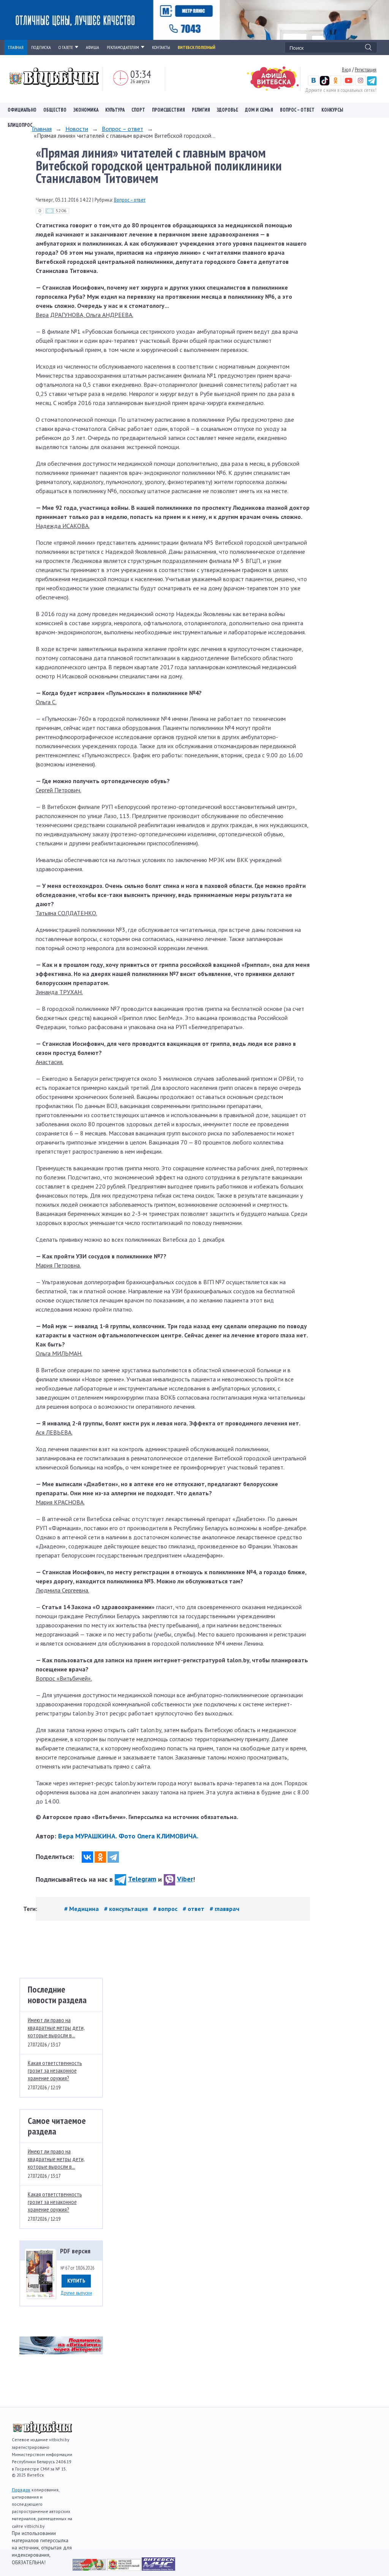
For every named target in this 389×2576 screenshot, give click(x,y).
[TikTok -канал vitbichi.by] (325, 84)
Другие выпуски (76, 2293)
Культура (115, 110)
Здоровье (228, 110)
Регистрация (366, 69)
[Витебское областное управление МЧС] (158, 2568)
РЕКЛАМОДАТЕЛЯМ (123, 47)
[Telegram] (113, 1857)
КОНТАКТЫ (161, 47)
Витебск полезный (197, 47)
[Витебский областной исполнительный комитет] (124, 2568)
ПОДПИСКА (41, 47)
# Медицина (82, 1909)
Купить (76, 2281)
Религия (201, 110)
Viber (185, 1879)
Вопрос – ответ (297, 110)
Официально (22, 110)
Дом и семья (259, 110)
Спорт (138, 110)
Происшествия (168, 110)
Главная (42, 129)
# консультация (127, 1909)
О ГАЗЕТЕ (66, 47)
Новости (77, 129)
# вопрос (166, 1909)
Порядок (21, 2490)
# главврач (225, 1909)
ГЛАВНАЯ (16, 47)
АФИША (93, 47)
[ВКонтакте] (87, 1857)
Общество (55, 110)
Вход (346, 69)
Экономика (86, 110)
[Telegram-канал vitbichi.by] (372, 84)
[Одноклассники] (100, 1857)
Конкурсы (332, 110)
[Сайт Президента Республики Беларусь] (90, 2568)
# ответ (194, 1909)
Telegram (142, 1879)
